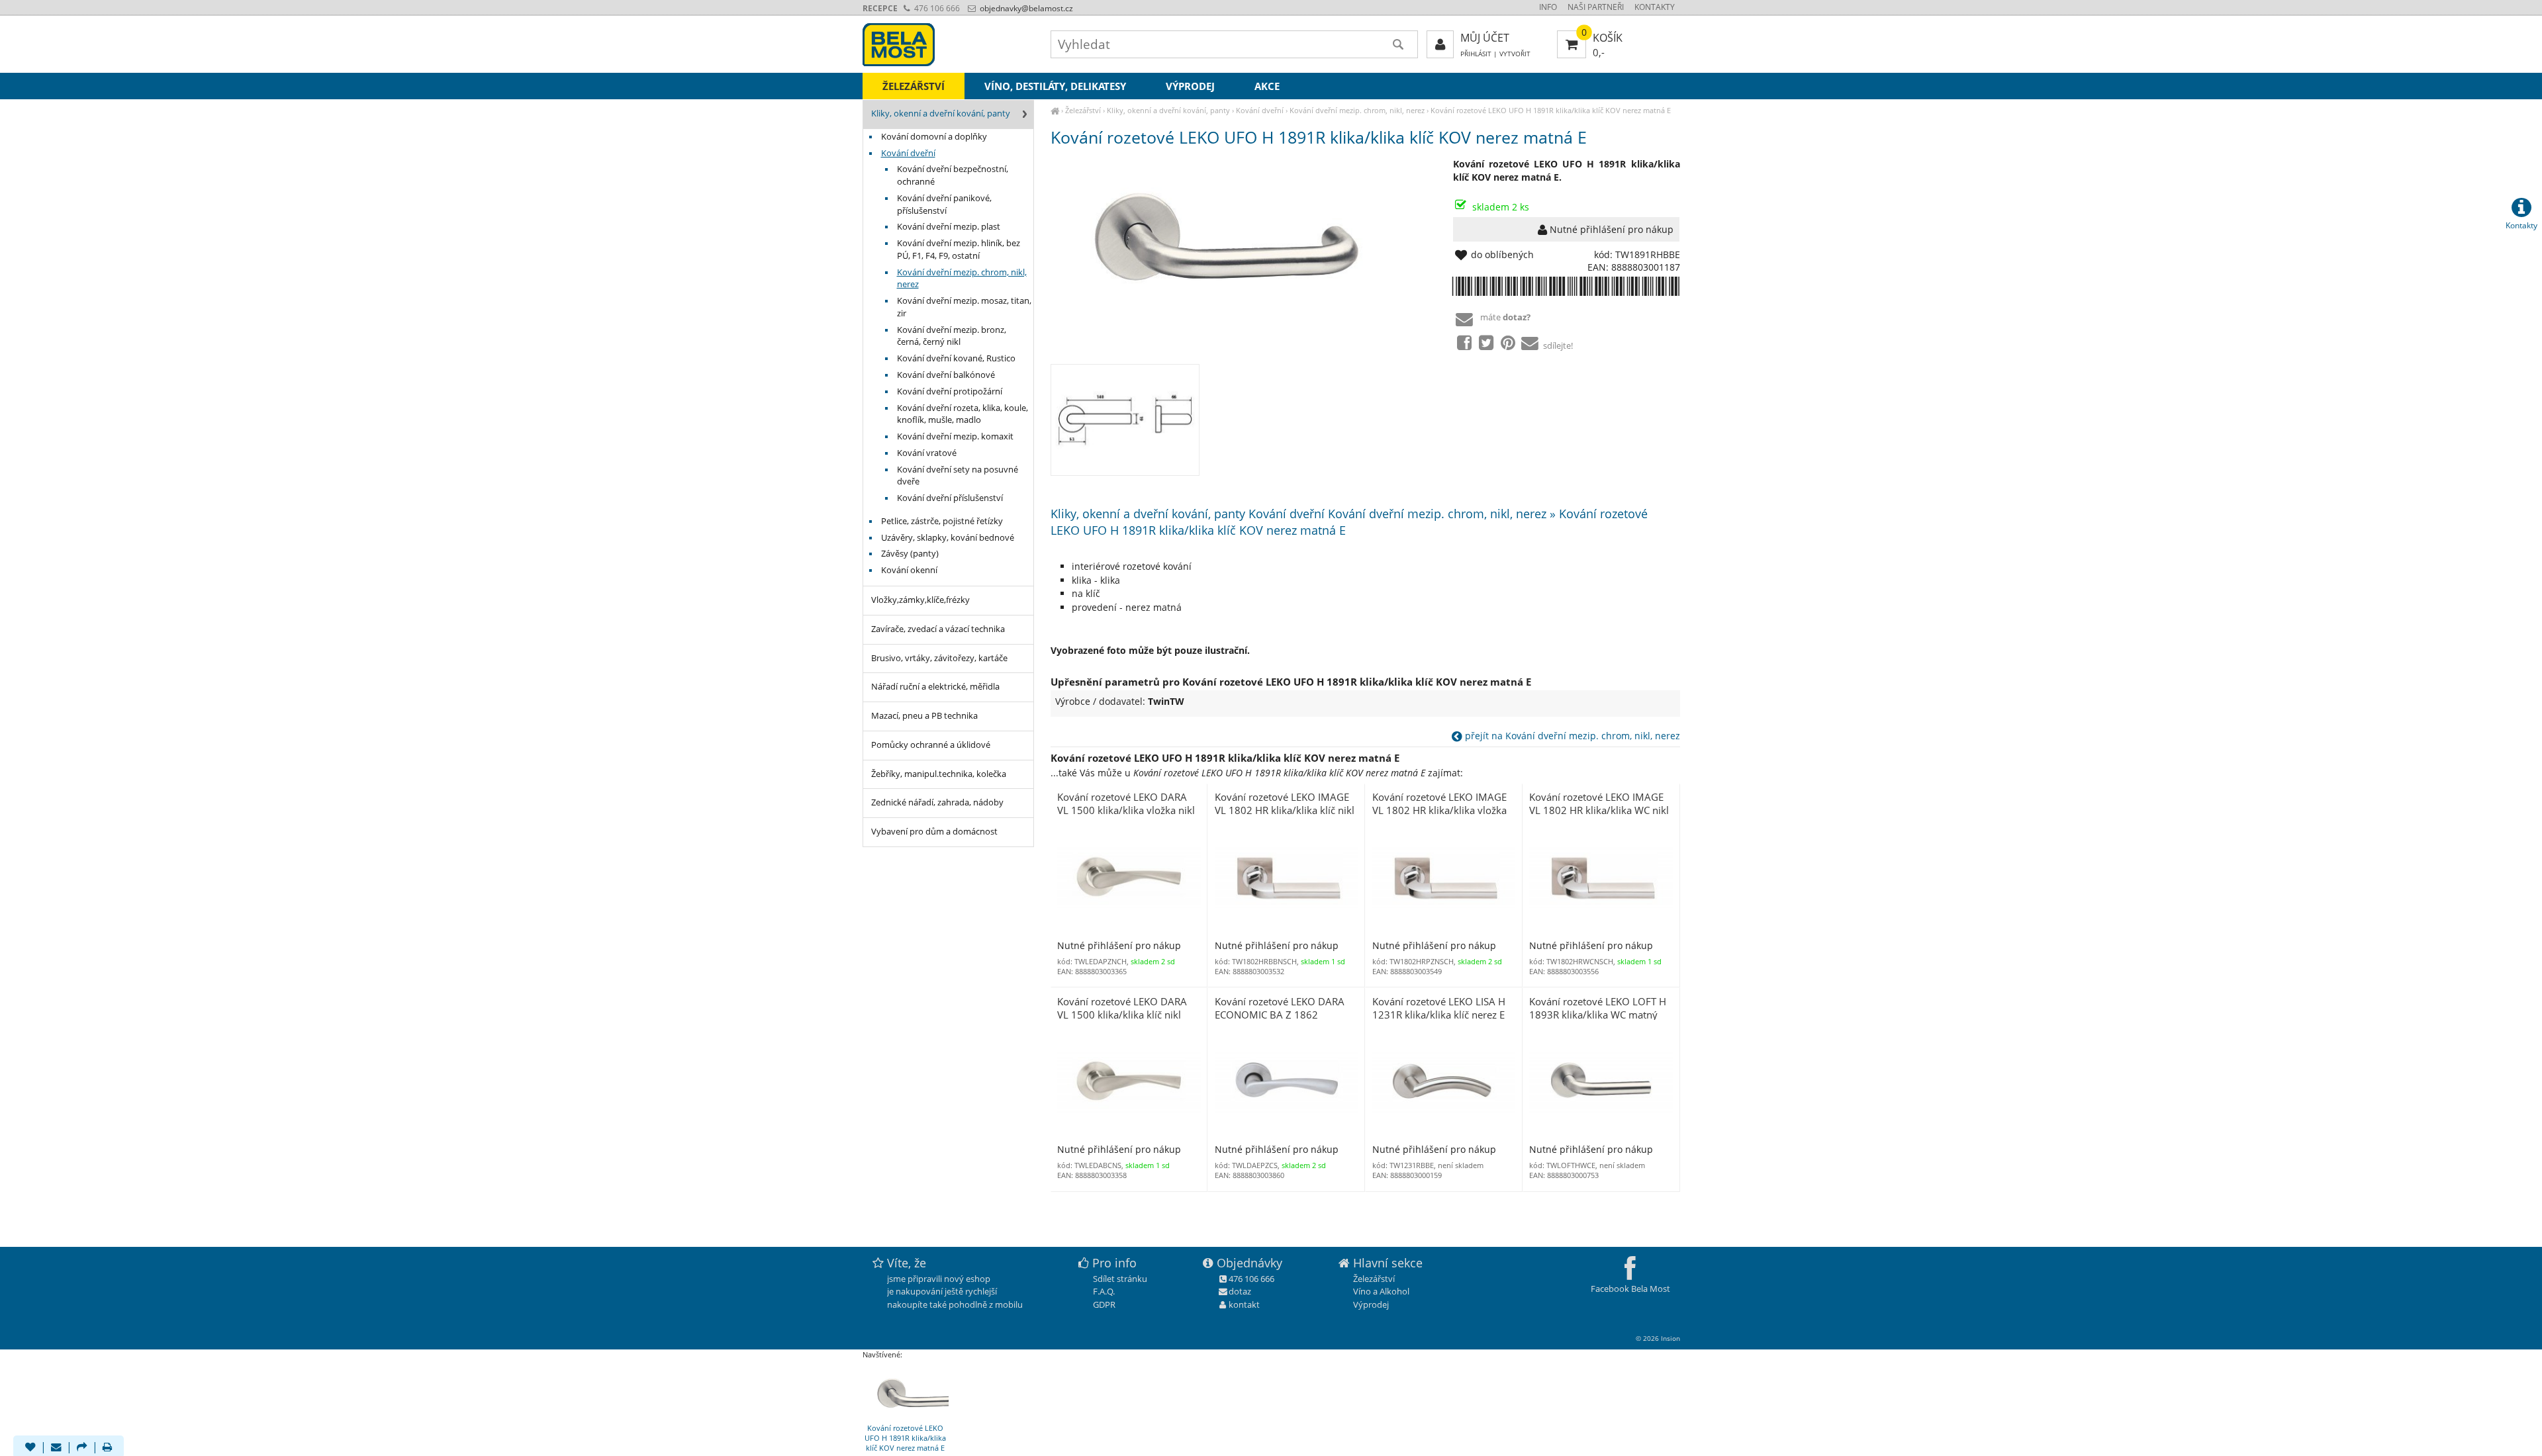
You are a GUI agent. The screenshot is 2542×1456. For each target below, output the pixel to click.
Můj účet (1485, 38)
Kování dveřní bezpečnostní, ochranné (953, 175)
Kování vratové (927, 453)
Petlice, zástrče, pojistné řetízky (942, 521)
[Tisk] (107, 1448)
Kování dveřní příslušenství (950, 498)
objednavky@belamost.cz (1025, 8)
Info (1548, 7)
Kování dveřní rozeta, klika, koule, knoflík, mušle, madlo (963, 414)
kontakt (1244, 1304)
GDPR (1104, 1304)
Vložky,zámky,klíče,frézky (920, 600)
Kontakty (1655, 7)
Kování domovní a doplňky (934, 137)
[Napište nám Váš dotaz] (56, 1448)
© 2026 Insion (1658, 1338)
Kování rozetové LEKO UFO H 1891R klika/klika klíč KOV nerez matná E (1551, 110)
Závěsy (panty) (910, 554)
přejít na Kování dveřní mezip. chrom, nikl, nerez (1571, 736)
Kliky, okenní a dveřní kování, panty (1168, 110)
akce (1267, 86)
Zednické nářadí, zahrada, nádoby (937, 802)
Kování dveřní (1260, 110)
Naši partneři (1596, 7)
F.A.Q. (1104, 1291)
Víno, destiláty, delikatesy (1055, 86)
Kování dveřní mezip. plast (949, 227)
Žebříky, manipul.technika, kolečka (939, 774)
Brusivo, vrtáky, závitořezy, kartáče (939, 658)
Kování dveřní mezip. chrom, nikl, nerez (1357, 110)
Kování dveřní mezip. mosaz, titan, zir (964, 307)
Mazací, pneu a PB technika (924, 716)
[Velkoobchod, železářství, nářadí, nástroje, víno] (1055, 110)
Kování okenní (909, 570)
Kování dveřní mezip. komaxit (955, 436)
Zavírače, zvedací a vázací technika (938, 629)
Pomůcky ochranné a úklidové (931, 745)
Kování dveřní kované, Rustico (956, 358)
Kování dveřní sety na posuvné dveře (958, 476)
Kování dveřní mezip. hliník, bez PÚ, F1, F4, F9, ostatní (959, 250)
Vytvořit (1515, 54)
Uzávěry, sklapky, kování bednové (948, 538)
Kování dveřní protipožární (950, 391)
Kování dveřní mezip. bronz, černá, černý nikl (952, 336)
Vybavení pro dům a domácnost (934, 832)
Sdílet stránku (1120, 1279)
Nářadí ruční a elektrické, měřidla (935, 687)
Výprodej (1190, 86)
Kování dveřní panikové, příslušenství (944, 205)
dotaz (1240, 1291)
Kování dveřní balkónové (946, 375)
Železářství (1083, 110)
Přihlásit (1476, 54)
